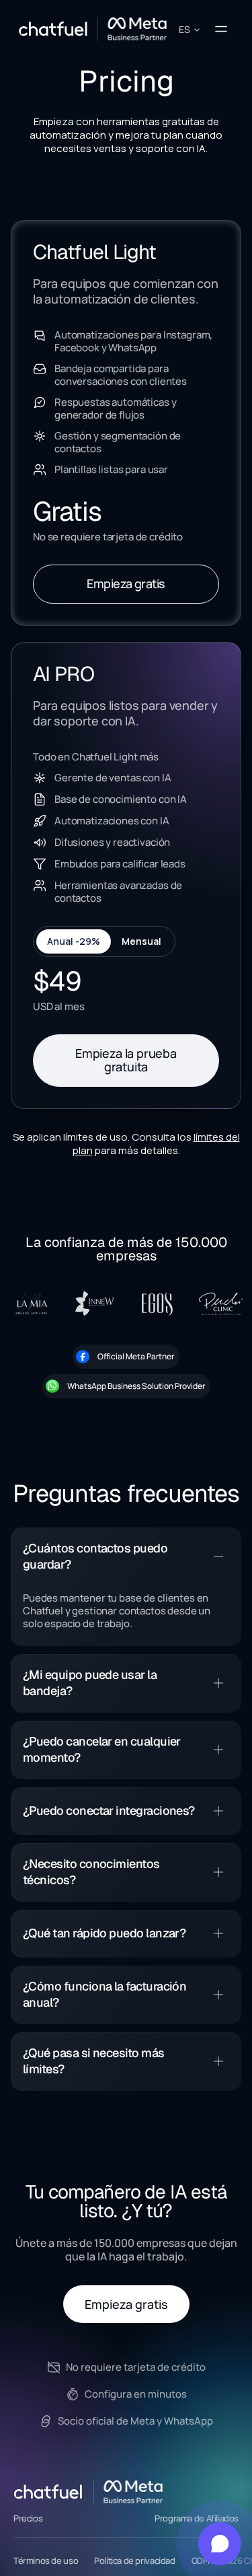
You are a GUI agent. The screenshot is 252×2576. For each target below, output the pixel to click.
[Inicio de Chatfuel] (49, 2492)
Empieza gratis (126, 583)
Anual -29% (74, 941)
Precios (28, 2518)
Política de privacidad (134, 2561)
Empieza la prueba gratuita (126, 1060)
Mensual (141, 941)
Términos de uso (46, 2561)
